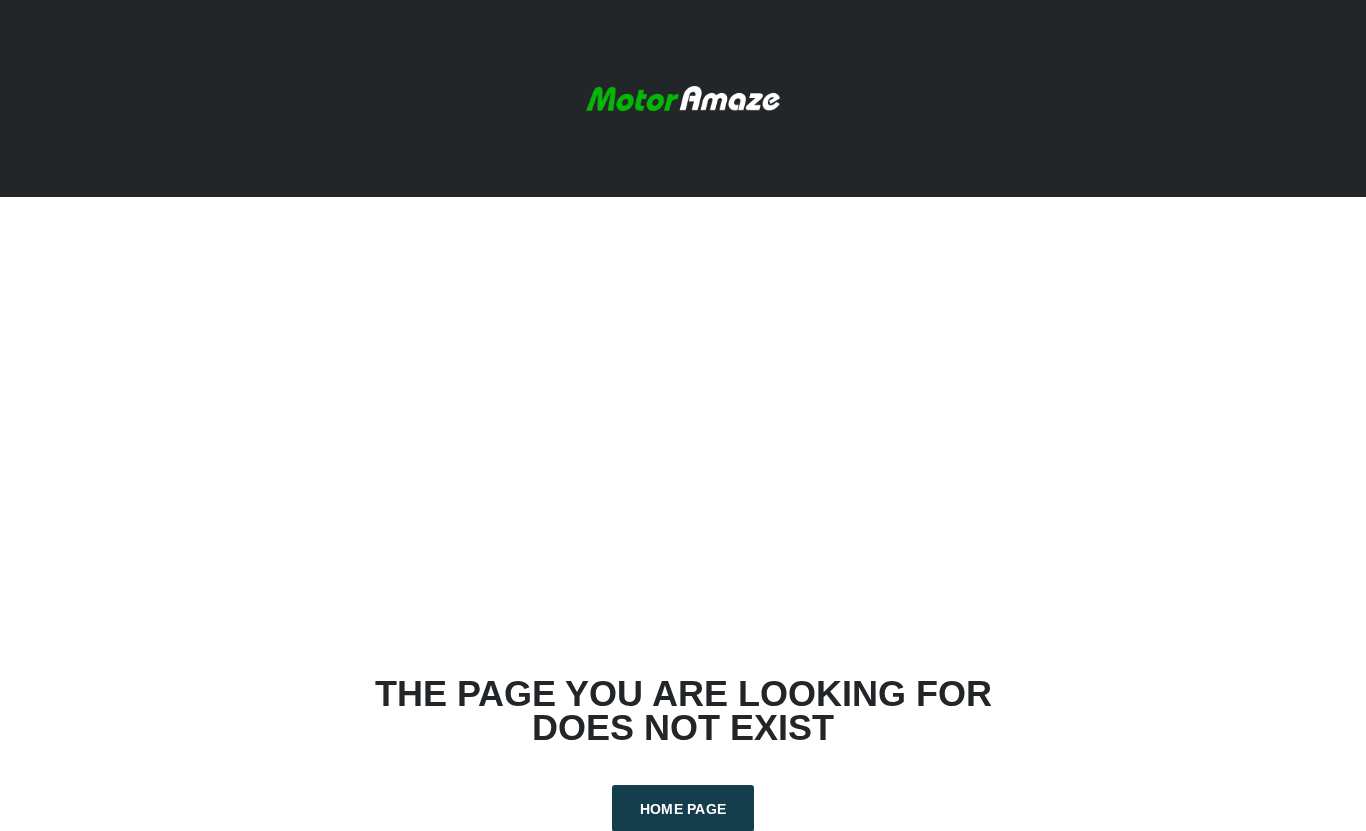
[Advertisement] (683, 437)
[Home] (683, 96)
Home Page (683, 809)
